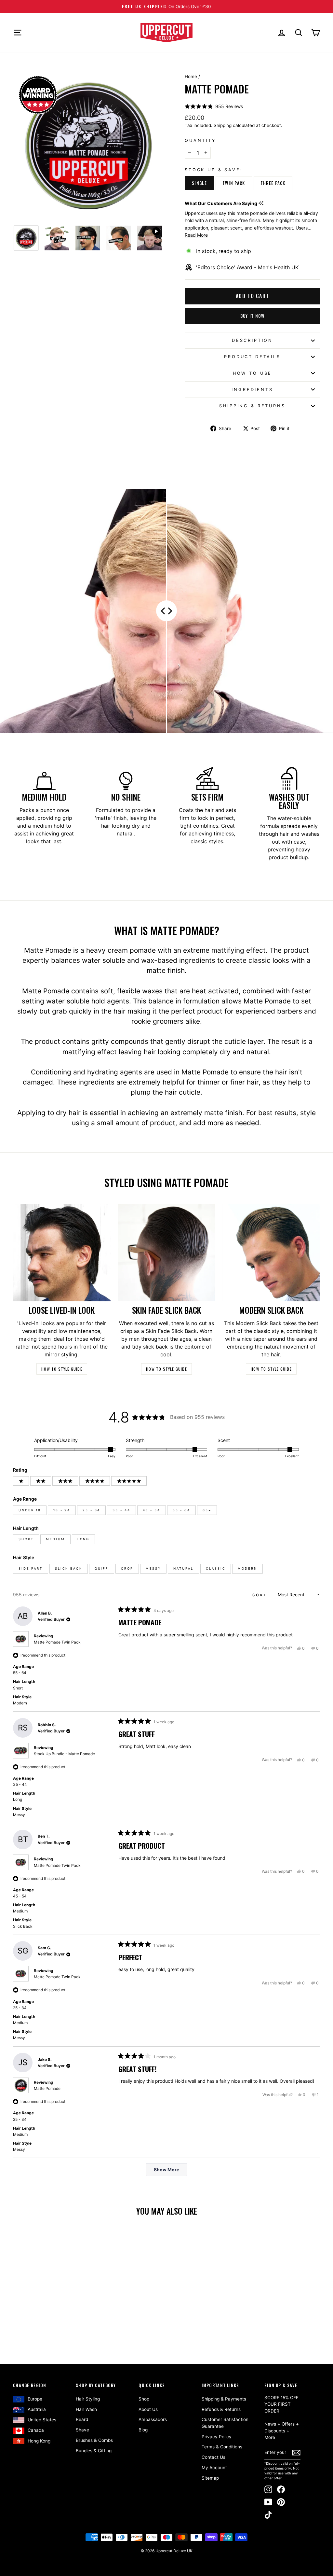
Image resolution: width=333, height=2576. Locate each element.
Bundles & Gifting (94, 2451)
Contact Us (213, 2457)
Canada (36, 2430)
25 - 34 (91, 1510)
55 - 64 (181, 1510)
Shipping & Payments (224, 2399)
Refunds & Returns (221, 2409)
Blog (143, 2430)
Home (191, 77)
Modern (247, 1568)
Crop (127, 1568)
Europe (35, 2399)
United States (42, 2420)
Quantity (200, 140)
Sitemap (210, 2478)
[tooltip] (261, 203)
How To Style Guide (62, 1369)
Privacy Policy (217, 2437)
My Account (214, 2468)
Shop (144, 2399)
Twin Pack (234, 183)
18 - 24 (62, 1510)
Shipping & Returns (252, 406)
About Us (148, 2409)
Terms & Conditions (222, 2447)
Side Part (31, 1568)
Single (199, 183)
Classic (216, 1568)
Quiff (102, 1568)
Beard (82, 2419)
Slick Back (69, 1568)
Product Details (252, 357)
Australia (37, 2409)
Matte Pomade (47, 2088)
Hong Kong (39, 2441)
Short (26, 1539)
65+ (207, 1510)
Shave (82, 2430)
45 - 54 (152, 1510)
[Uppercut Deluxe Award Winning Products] (38, 95)
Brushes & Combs (94, 2440)
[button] (214, 106)
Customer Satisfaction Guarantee (225, 2423)
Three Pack (273, 183)
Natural (183, 1568)
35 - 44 (121, 1510)
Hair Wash (86, 2409)
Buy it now (253, 316)
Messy (153, 1568)
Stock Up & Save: (214, 170)
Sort (260, 1595)
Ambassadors (153, 2419)
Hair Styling (88, 2399)
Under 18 (30, 1510)
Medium (55, 1539)
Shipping (223, 125)
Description (252, 340)
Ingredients (252, 390)
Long (84, 1539)
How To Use (252, 373)
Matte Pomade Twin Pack (57, 1642)
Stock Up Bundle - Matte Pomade (64, 1754)
